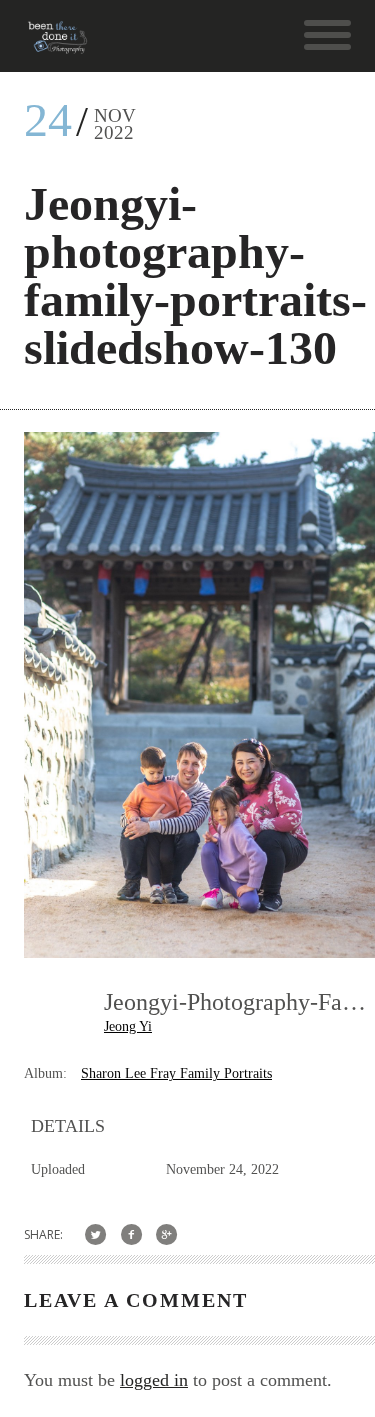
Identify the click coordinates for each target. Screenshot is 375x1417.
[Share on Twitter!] (95, 1234)
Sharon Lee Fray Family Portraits (176, 1073)
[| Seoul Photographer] (57, 44)
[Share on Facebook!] (131, 1234)
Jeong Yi (128, 1026)
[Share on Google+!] (167, 1234)
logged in (154, 1380)
